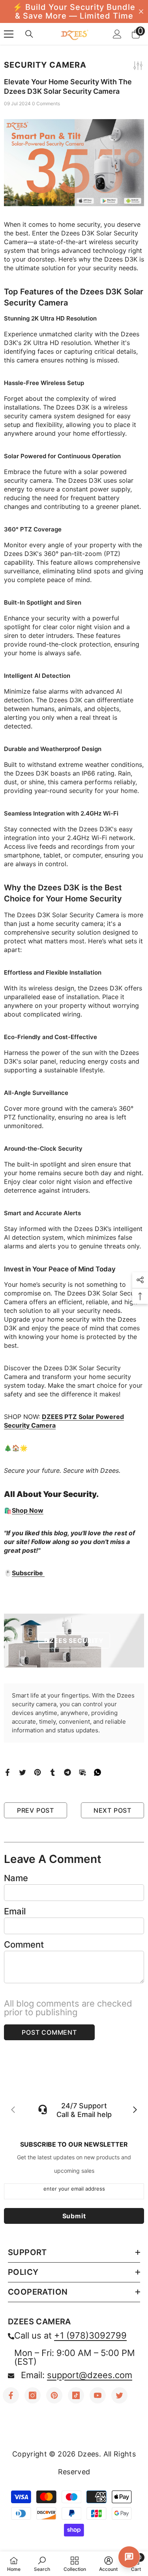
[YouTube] (98, 2395)
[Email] (82, 1772)
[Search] (29, 34)
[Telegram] (67, 1772)
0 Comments (46, 103)
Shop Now (28, 1510)
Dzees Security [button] (74, 1641)
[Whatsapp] (97, 1772)
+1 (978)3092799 (90, 2335)
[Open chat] (129, 2557)
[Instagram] (33, 2395)
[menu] (9, 34)
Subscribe (28, 1573)
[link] (42, 2564)
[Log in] (117, 34)
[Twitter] (22, 1772)
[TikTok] (76, 2395)
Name (16, 1878)
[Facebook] (7, 1772)
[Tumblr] (52, 1772)
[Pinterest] (37, 1772)
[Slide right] (135, 2110)
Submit (74, 2216)
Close (141, 12)
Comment (24, 1944)
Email (15, 1911)
